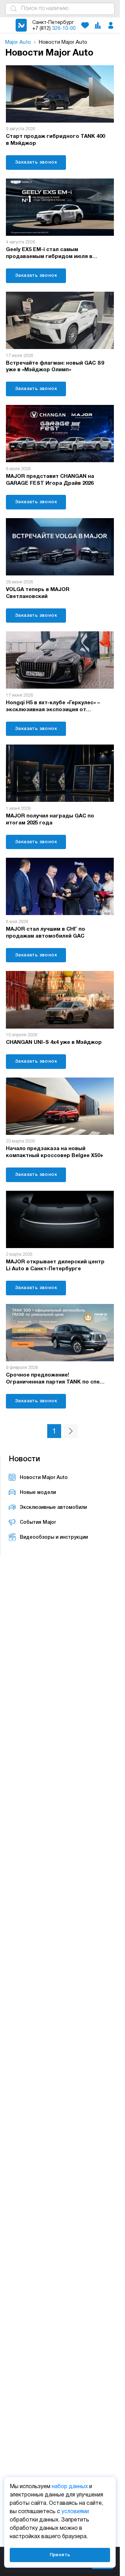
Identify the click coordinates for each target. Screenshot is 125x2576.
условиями (75, 2512)
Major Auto (18, 42)
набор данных (70, 2487)
